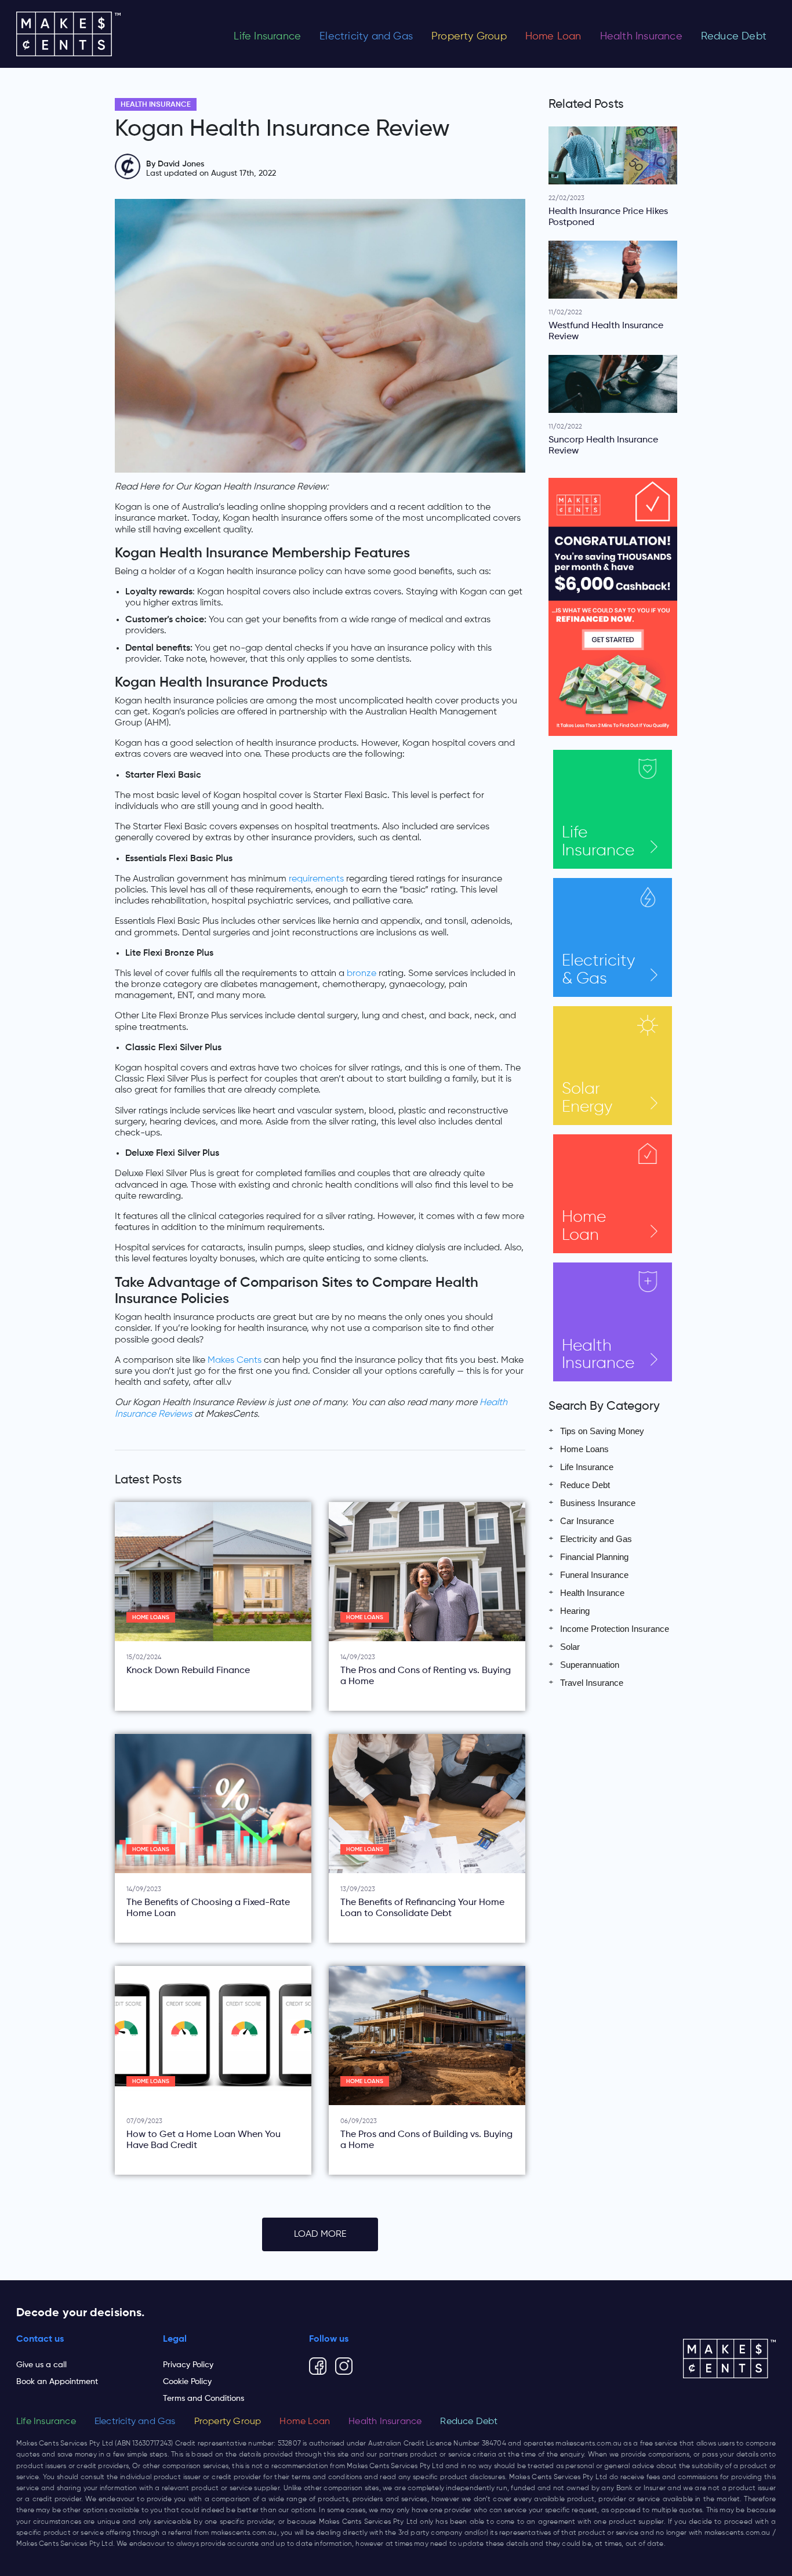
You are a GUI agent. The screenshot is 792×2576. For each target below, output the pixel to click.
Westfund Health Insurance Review (606, 331)
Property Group (469, 37)
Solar (587, 1098)
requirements (316, 879)
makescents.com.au (588, 2444)
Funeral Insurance (594, 1575)
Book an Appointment (57, 2382)
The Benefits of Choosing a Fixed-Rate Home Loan (208, 1908)
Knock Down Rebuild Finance (188, 1671)
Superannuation (590, 1665)
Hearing (575, 1611)
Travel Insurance (592, 1683)
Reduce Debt (734, 37)
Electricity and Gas (366, 37)
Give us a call (41, 2365)
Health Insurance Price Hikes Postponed (608, 217)
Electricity (598, 970)
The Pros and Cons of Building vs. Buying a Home (426, 2140)
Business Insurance (598, 1503)
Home (584, 1226)
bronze (362, 974)
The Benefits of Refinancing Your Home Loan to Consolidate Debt (422, 1908)
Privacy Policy (188, 2365)
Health (598, 1355)
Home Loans (151, 1618)
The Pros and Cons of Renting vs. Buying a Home (426, 1676)
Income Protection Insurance (615, 1629)
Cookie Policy (187, 2382)
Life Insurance (267, 37)
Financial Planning (594, 1557)
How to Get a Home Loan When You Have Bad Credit (204, 2140)
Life (598, 842)
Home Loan (553, 37)
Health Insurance (641, 37)
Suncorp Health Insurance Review (603, 446)
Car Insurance (587, 1521)
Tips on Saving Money (602, 1431)
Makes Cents (235, 1360)
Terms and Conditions (204, 2399)
